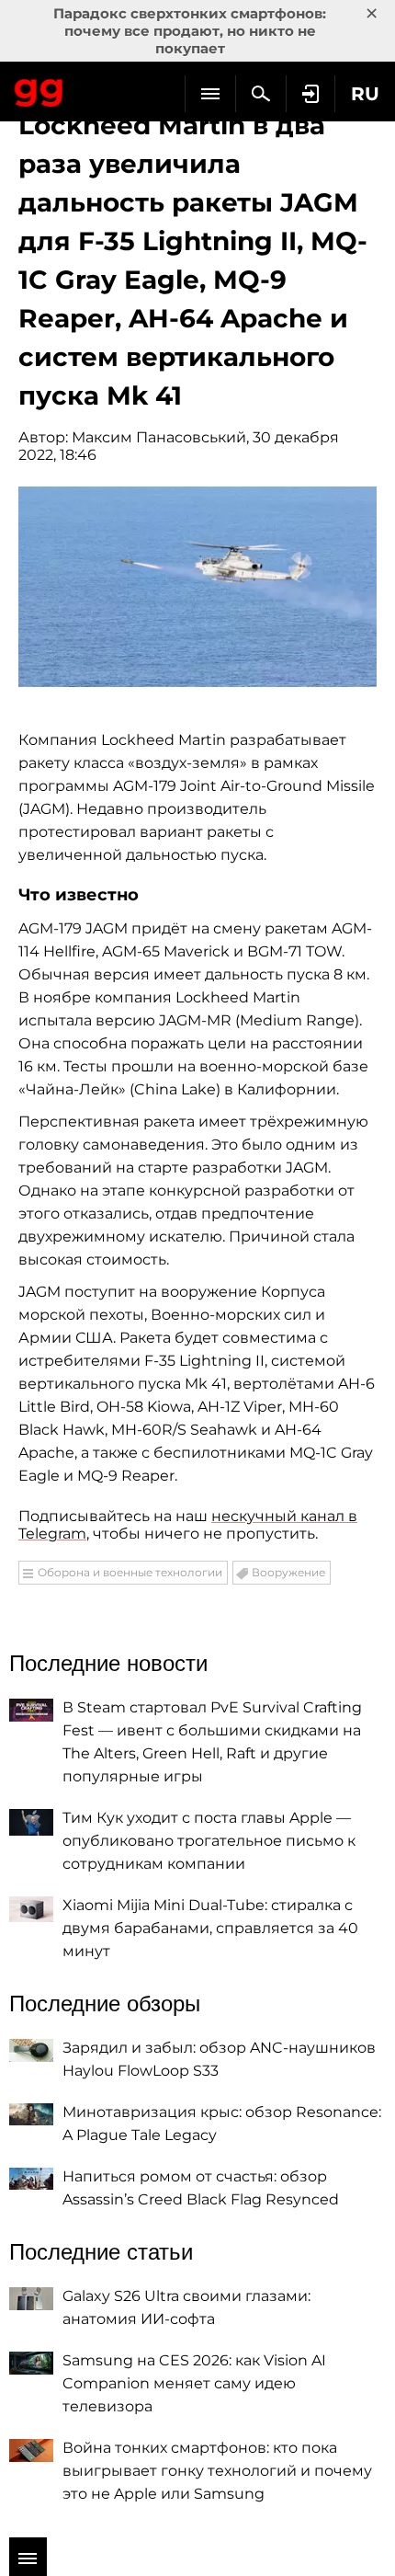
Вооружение (288, 1572)
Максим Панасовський (159, 437)
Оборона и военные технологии (130, 1572)
